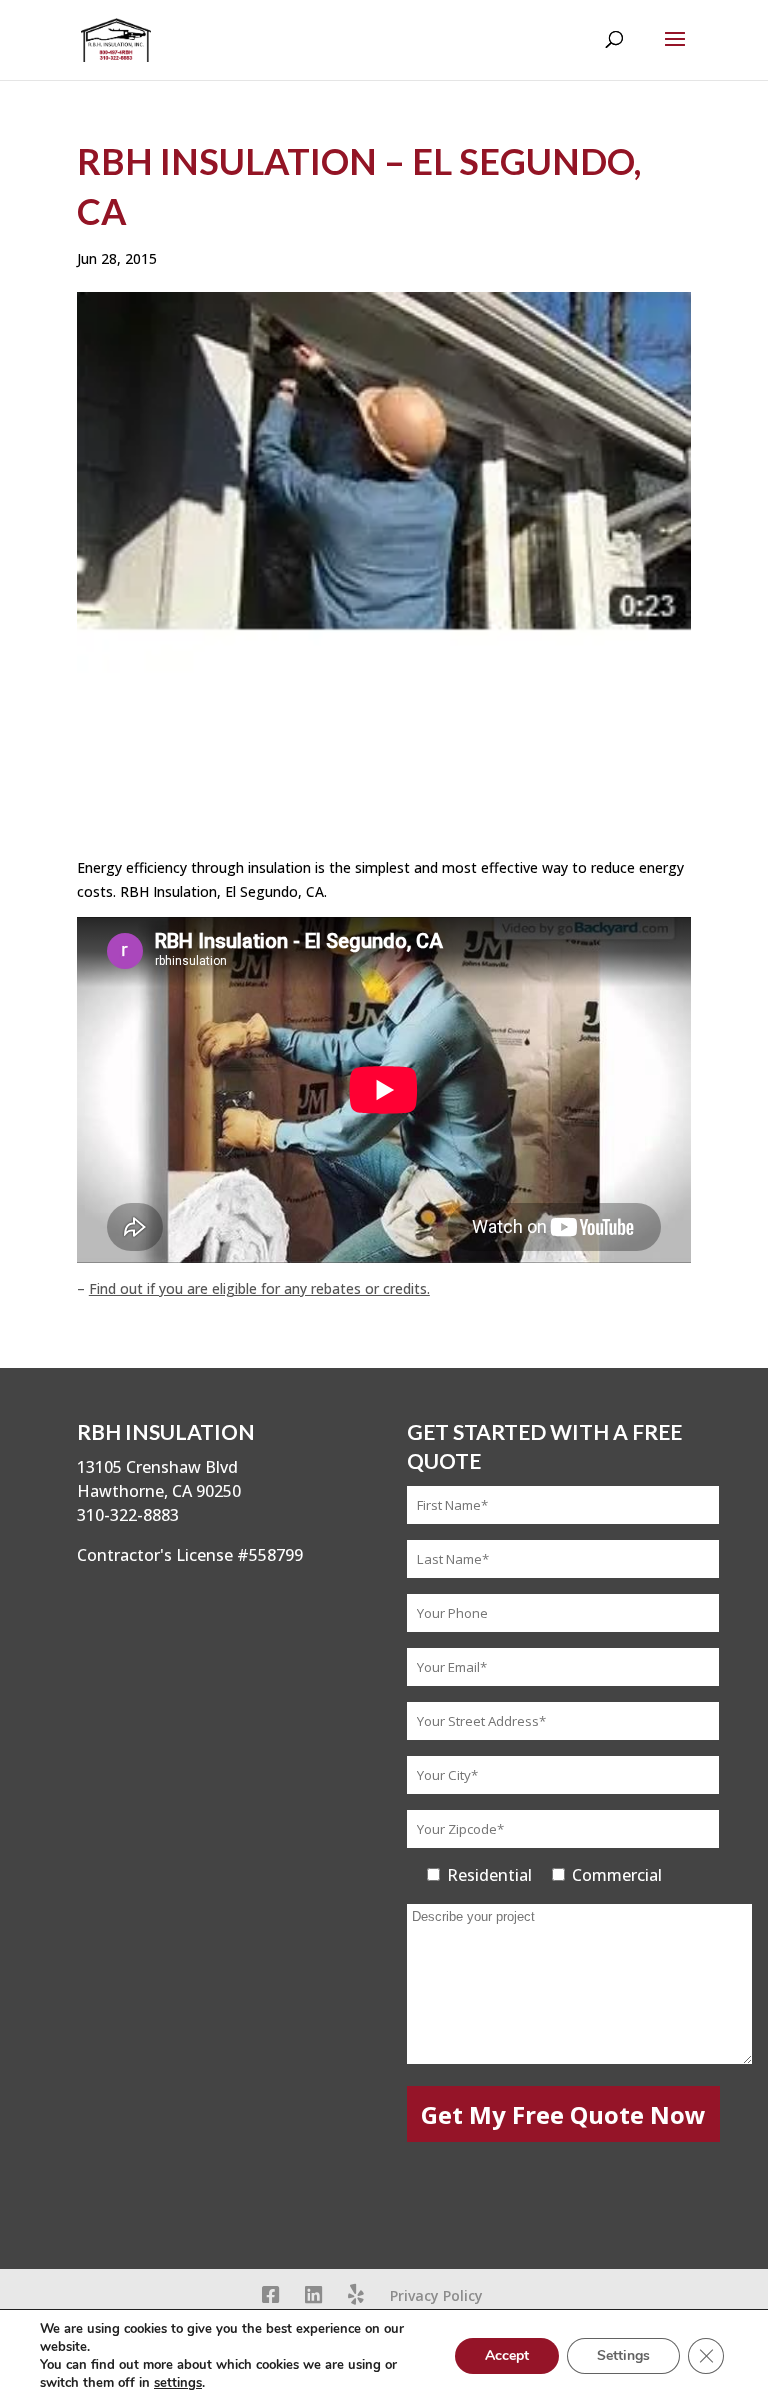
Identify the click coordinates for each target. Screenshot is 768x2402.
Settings (623, 2355)
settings (178, 2383)
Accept (507, 2355)
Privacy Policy (436, 2295)
